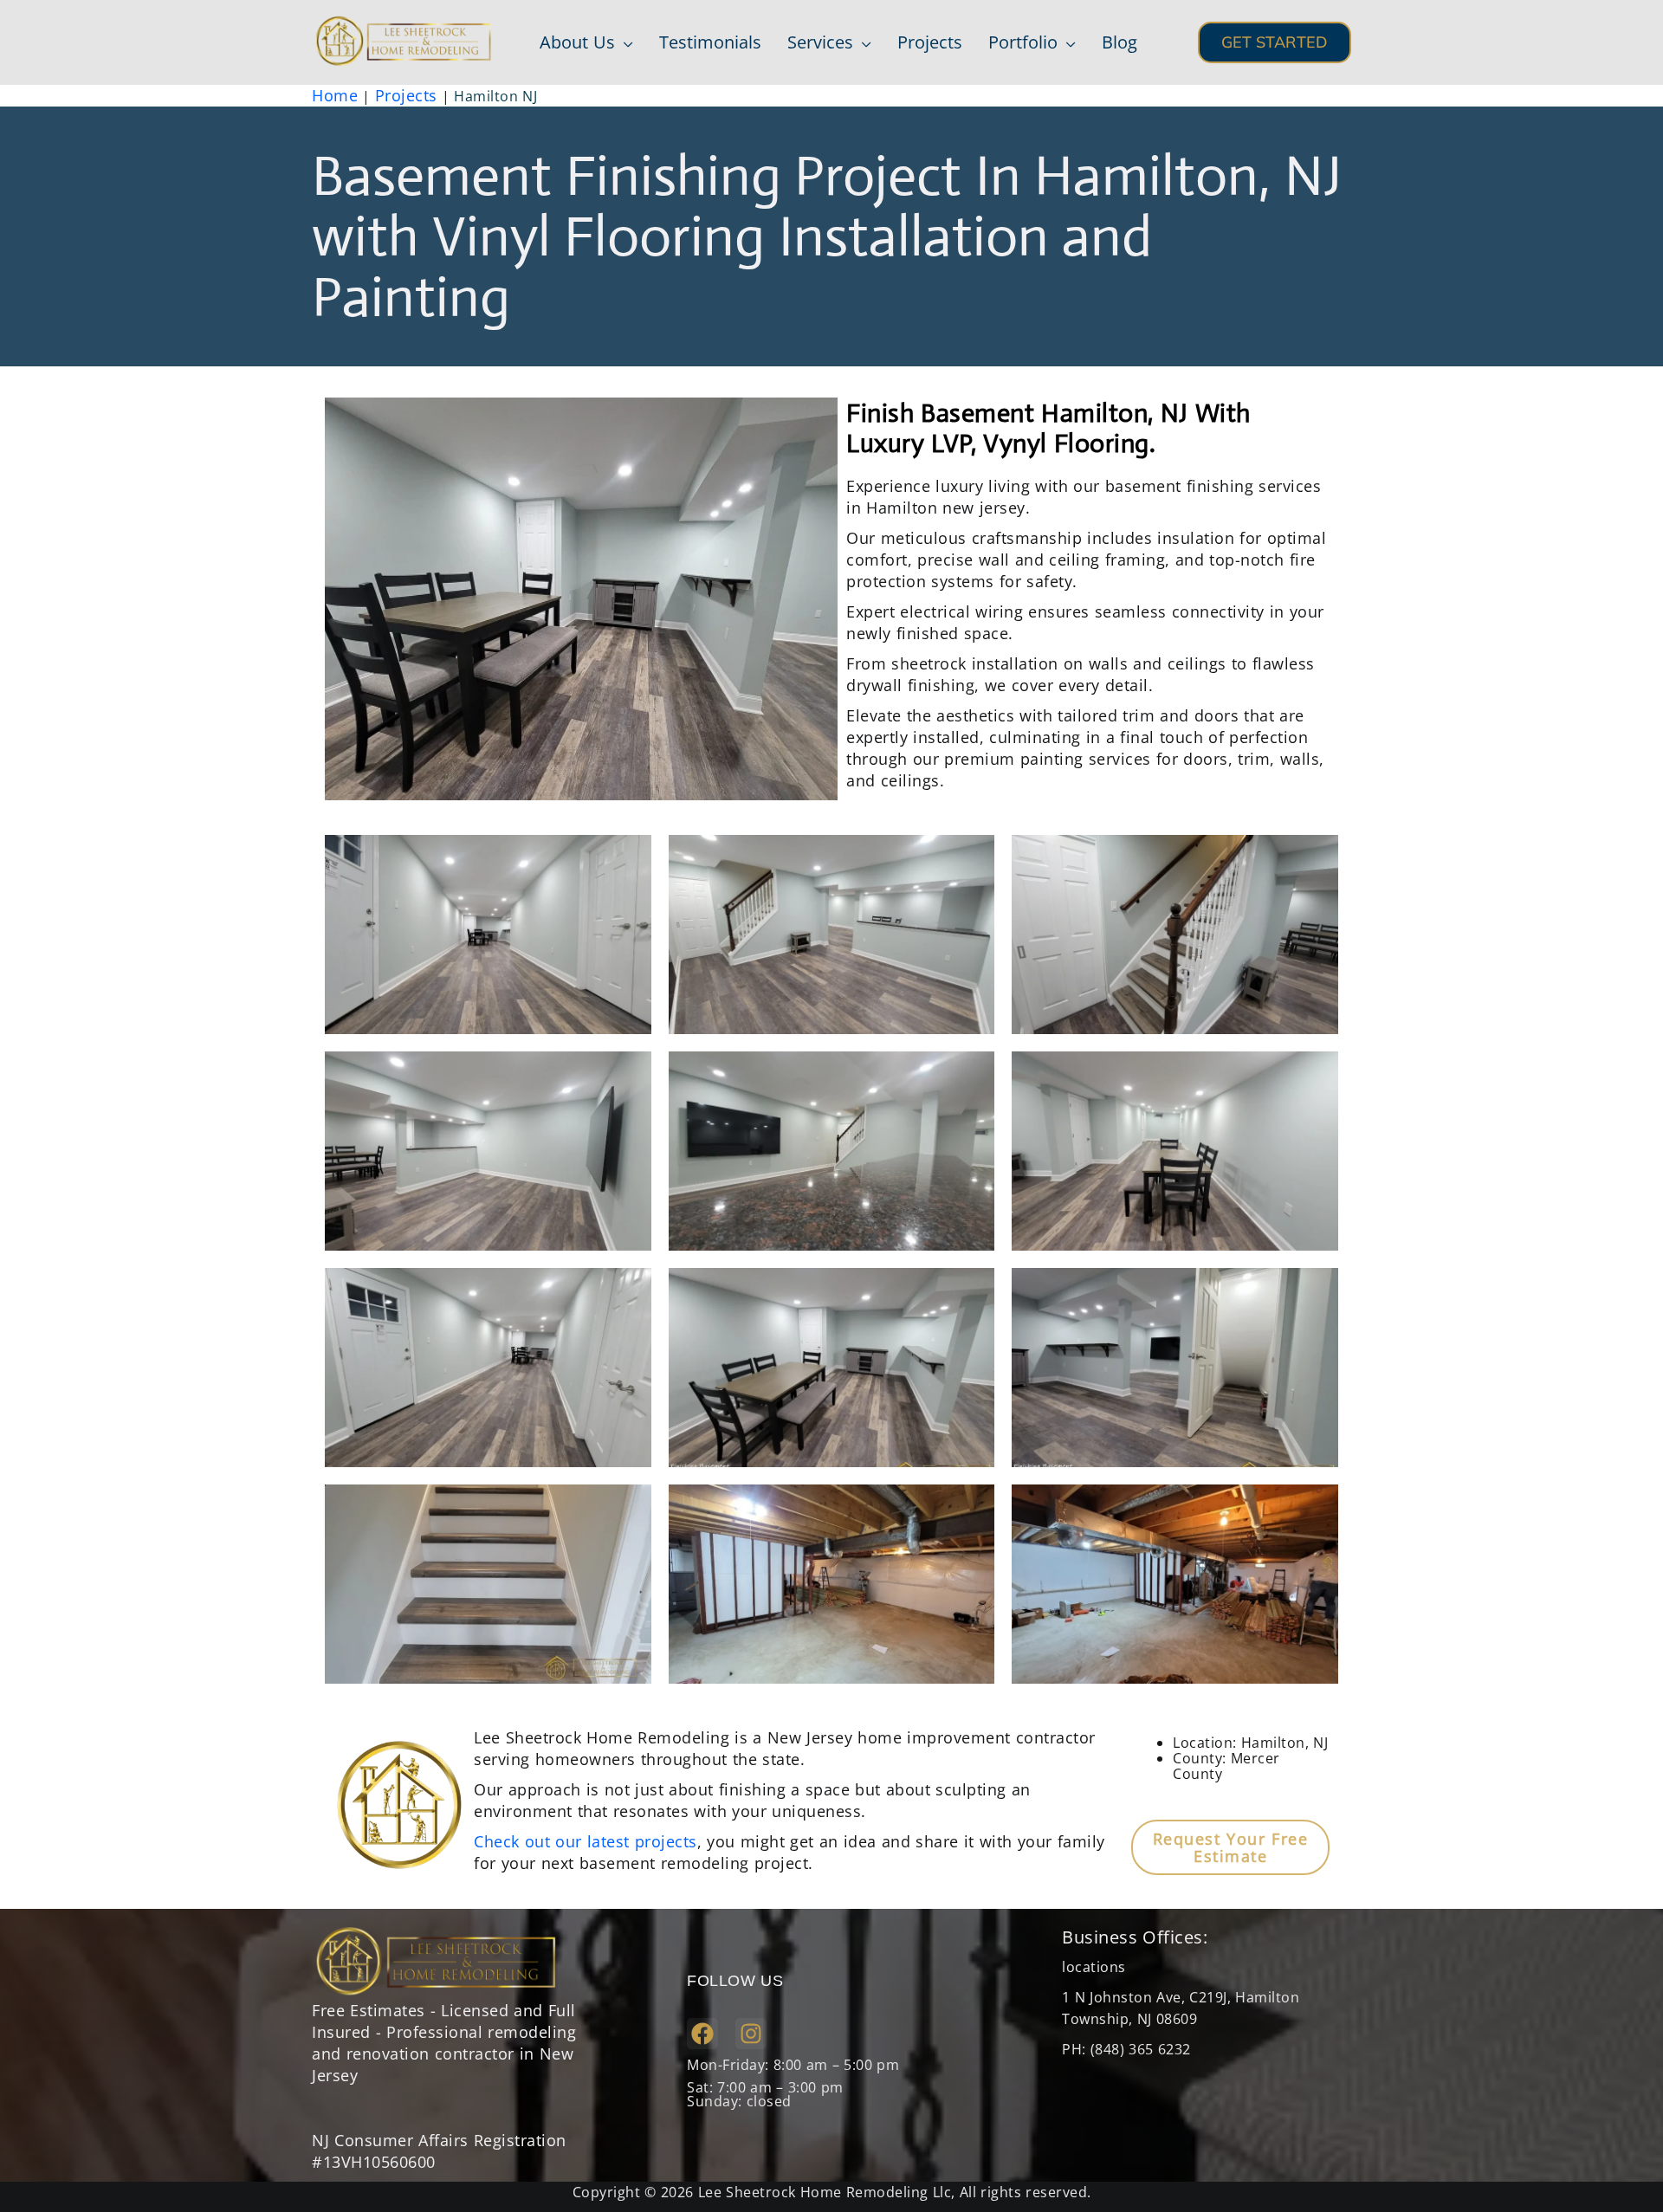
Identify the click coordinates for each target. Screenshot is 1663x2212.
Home (335, 95)
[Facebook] (702, 2034)
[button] (624, 42)
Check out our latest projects (586, 1841)
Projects (406, 95)
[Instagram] (751, 2034)
